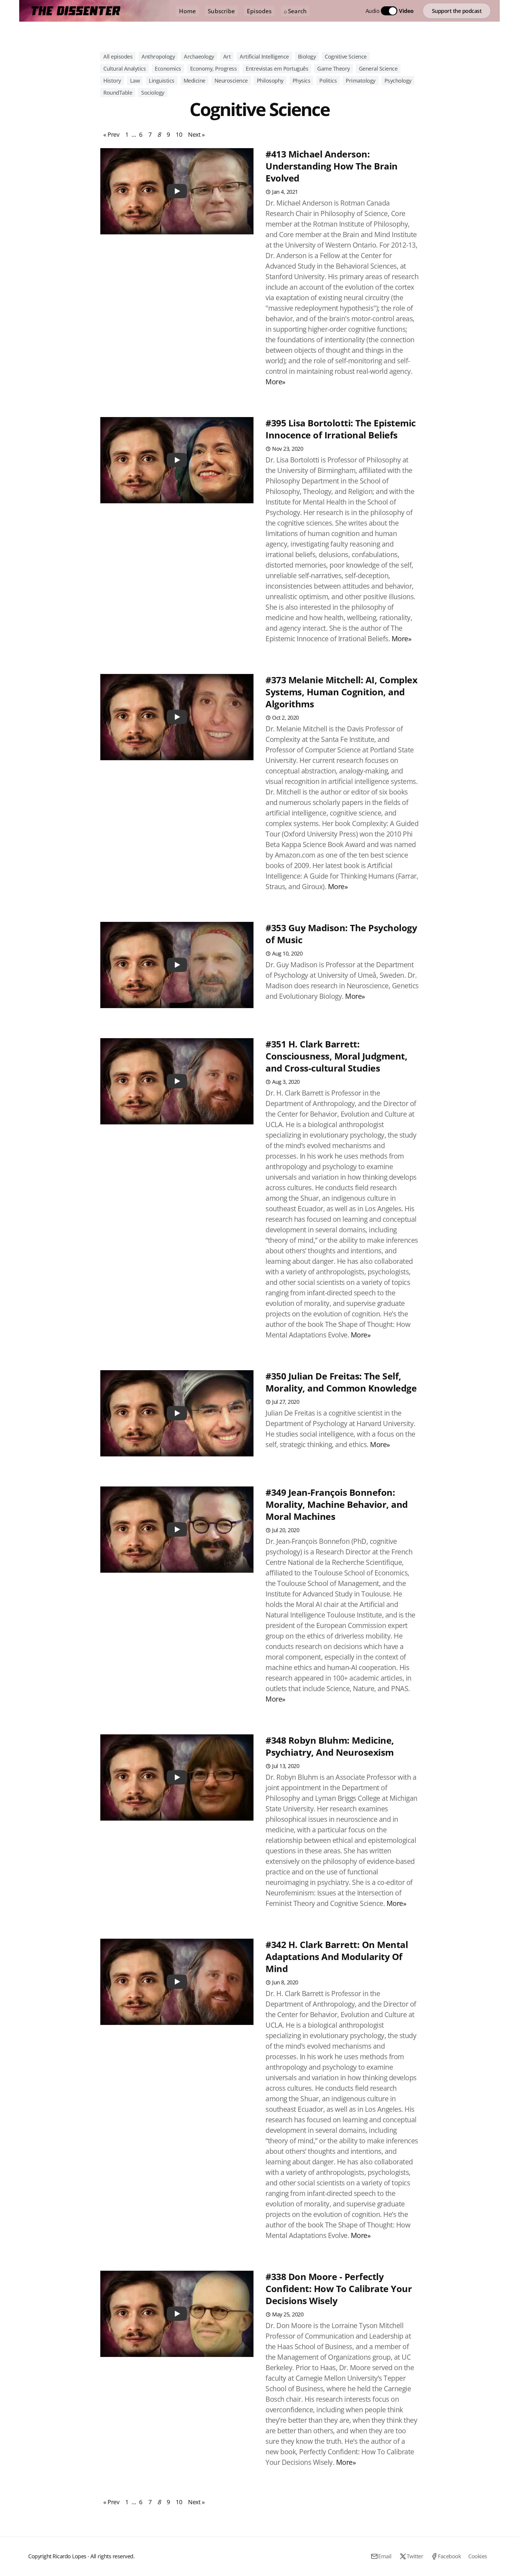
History (112, 81)
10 (179, 134)
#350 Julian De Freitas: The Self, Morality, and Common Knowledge (341, 1382)
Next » (196, 134)
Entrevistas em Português (277, 69)
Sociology (153, 93)
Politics (328, 81)
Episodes (259, 11)
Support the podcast (457, 11)
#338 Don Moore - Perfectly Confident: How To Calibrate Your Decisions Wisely (339, 2289)
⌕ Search (295, 11)
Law (135, 81)
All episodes (118, 56)
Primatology (361, 81)
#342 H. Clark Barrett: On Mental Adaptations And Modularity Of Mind (337, 1957)
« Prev (111, 134)
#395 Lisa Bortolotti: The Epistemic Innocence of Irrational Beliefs (341, 429)
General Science (378, 69)
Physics (302, 81)
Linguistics (162, 81)
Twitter (415, 2556)
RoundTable (118, 93)
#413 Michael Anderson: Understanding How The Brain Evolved (332, 166)
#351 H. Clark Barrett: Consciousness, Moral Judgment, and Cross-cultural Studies (336, 1056)
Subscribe (221, 11)
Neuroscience (231, 81)
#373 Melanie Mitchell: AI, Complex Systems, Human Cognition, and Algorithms (341, 692)
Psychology (398, 81)
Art (227, 56)
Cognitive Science (346, 56)
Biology (307, 56)
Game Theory (334, 69)
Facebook (449, 2556)
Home (187, 11)
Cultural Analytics (124, 69)
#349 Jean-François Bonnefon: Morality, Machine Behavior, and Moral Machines (337, 1504)
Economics (168, 69)
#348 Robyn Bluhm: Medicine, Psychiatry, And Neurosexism (330, 1746)
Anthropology (158, 56)
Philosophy (270, 81)
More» (275, 382)
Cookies (478, 2556)
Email (385, 2556)
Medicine (194, 81)
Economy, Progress (214, 69)
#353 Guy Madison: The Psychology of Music (341, 934)
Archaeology (199, 56)
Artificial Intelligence (264, 56)
